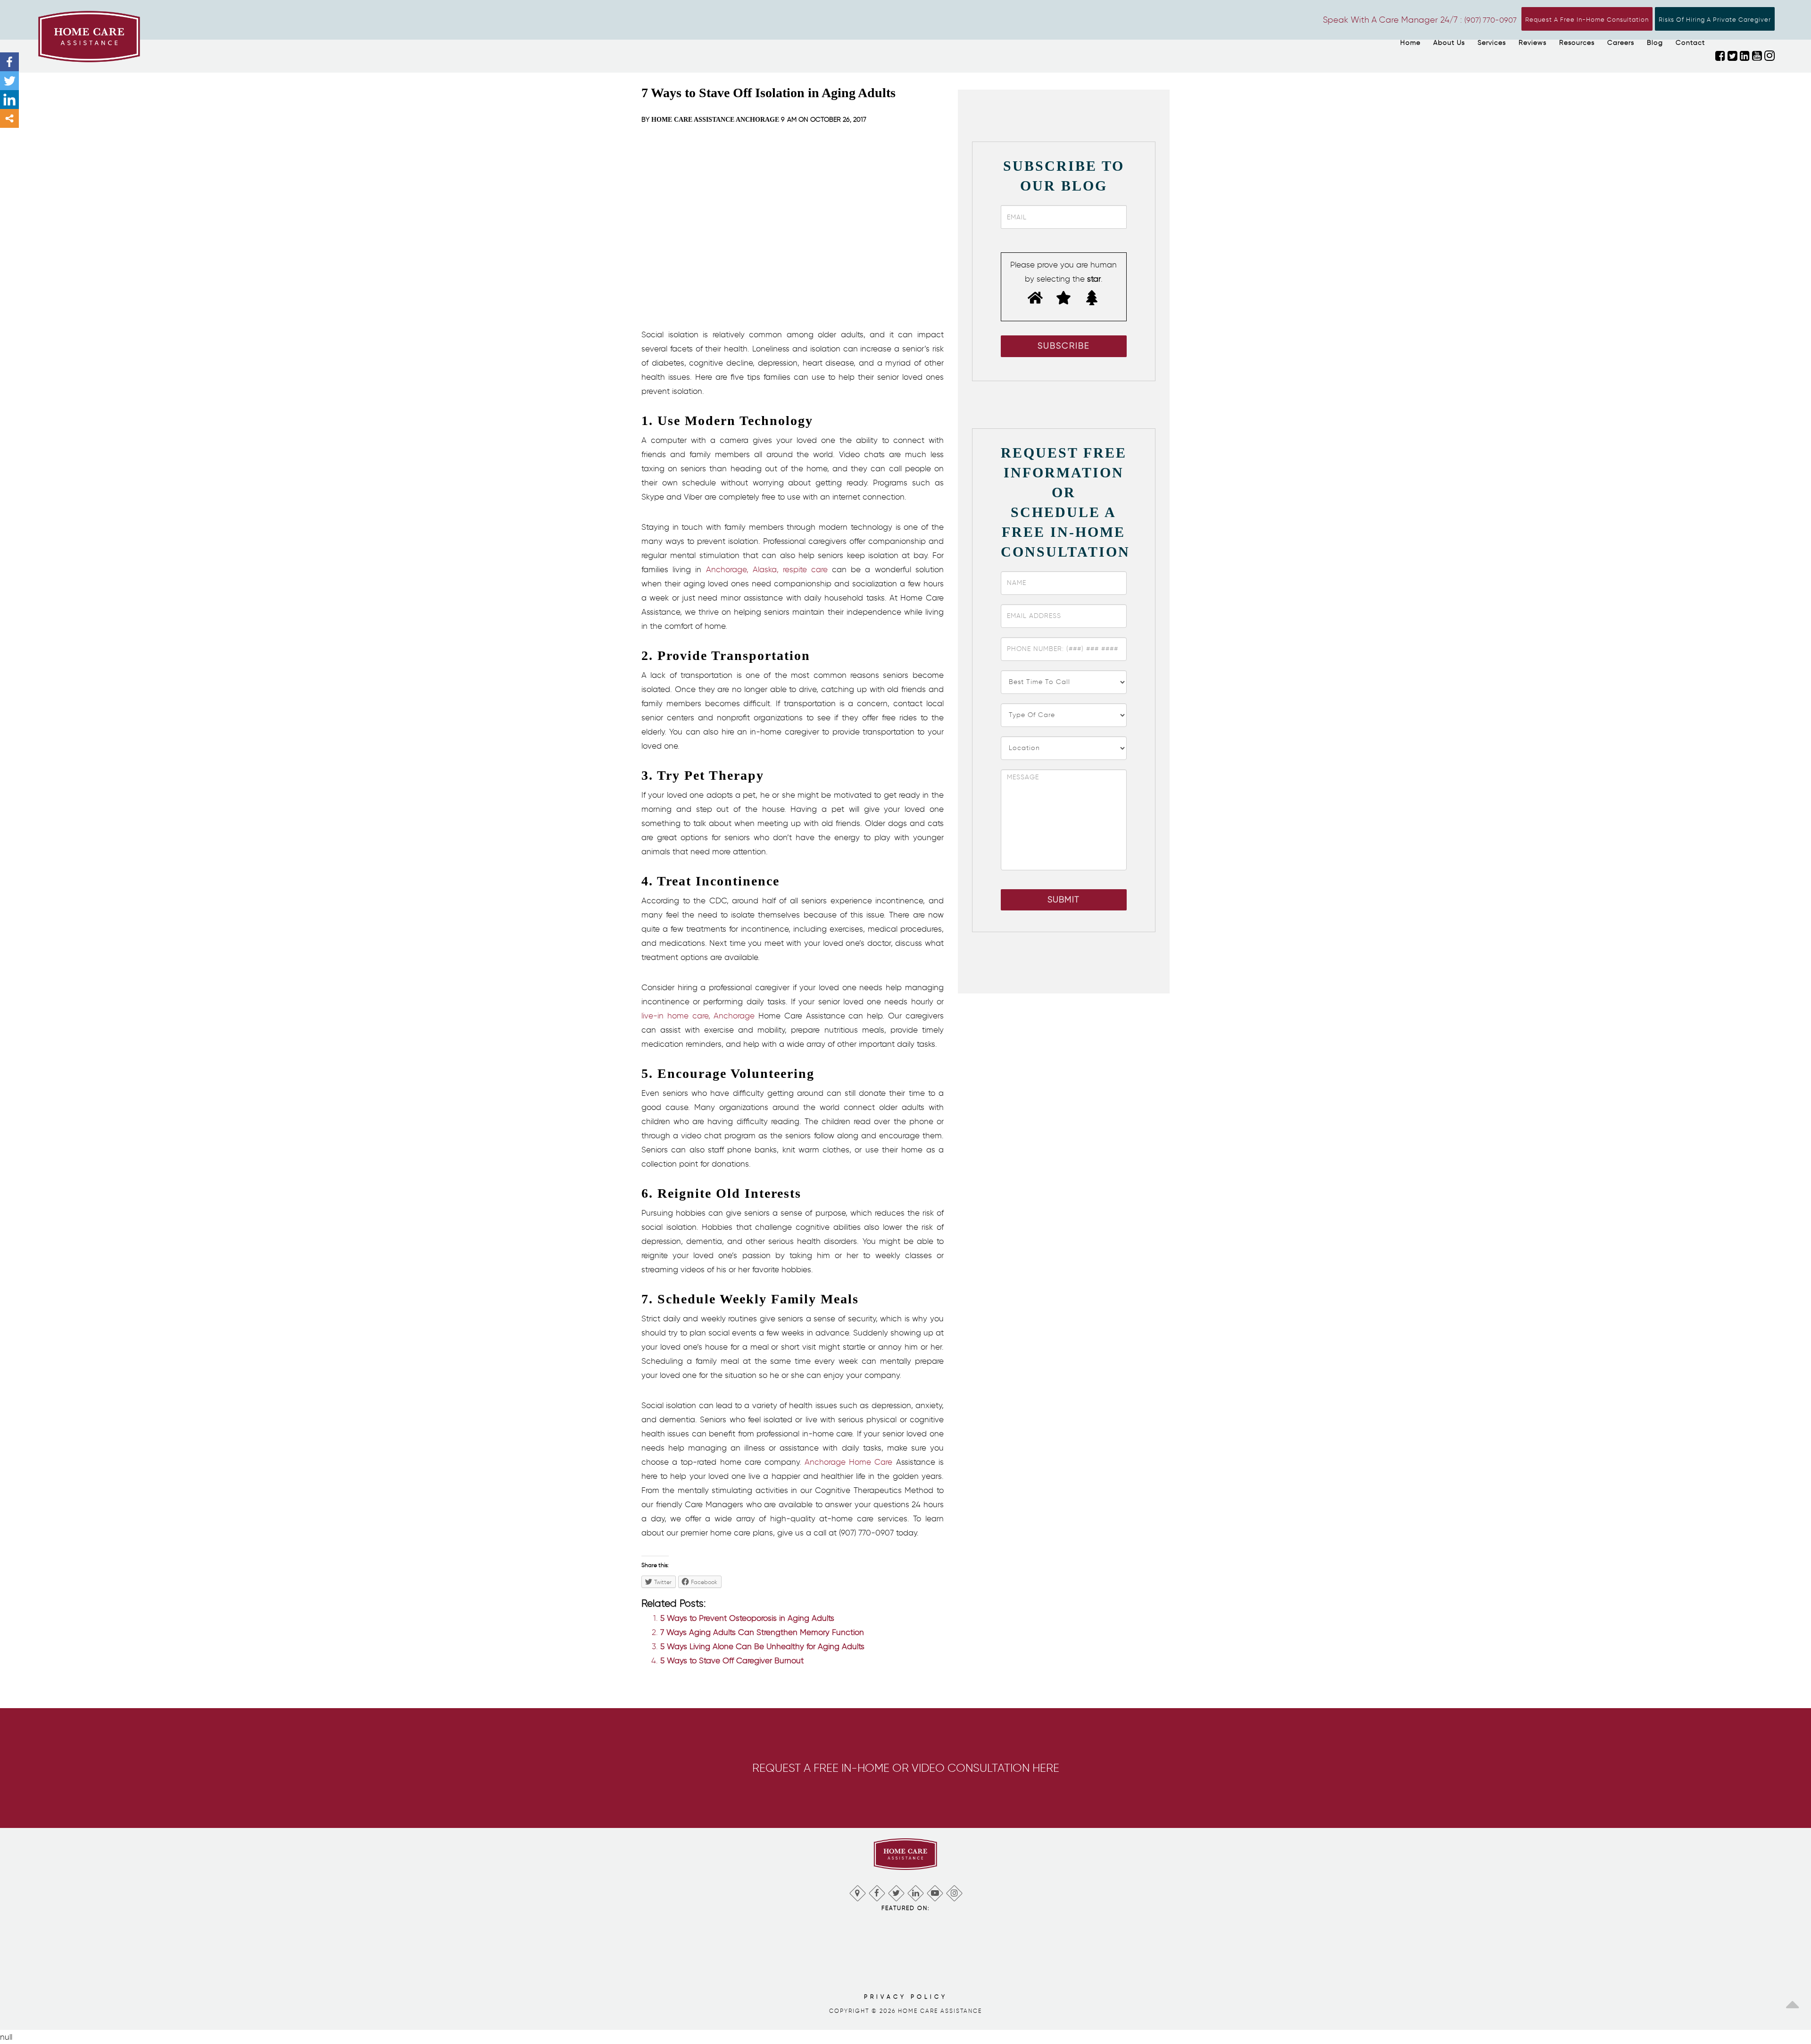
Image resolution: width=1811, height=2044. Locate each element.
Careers (1621, 43)
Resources (1577, 43)
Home (1410, 43)
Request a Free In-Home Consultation (1587, 20)
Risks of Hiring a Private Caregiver (1715, 20)
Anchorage (825, 1462)
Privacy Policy (906, 1997)
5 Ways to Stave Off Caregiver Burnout (732, 1660)
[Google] (857, 1891)
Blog (1655, 43)
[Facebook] (9, 62)
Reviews (1533, 43)
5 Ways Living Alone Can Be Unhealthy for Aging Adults (762, 1646)
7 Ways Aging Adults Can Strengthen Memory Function (762, 1632)
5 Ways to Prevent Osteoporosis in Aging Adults (747, 1618)
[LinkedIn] (915, 1891)
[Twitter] (9, 81)
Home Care (869, 1462)
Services (1492, 43)
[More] (9, 118)
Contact (1690, 43)
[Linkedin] (9, 100)
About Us (1449, 43)
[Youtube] (935, 1891)
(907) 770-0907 (1491, 20)
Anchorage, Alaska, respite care (767, 569)
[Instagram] (954, 1891)
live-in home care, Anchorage (698, 1016)
